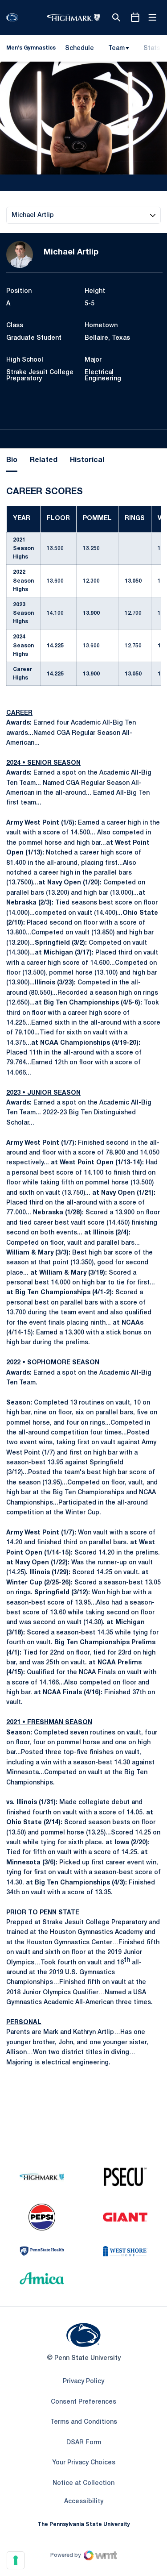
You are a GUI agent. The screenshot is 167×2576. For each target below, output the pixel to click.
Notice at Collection (83, 2483)
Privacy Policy (83, 2382)
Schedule (79, 48)
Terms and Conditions (84, 2422)
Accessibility (84, 2501)
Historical (87, 460)
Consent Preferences (83, 2402)
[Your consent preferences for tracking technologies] (16, 2560)
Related (44, 460)
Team (116, 48)
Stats (152, 48)
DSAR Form (84, 2443)
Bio (12, 460)
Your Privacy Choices (84, 2463)
